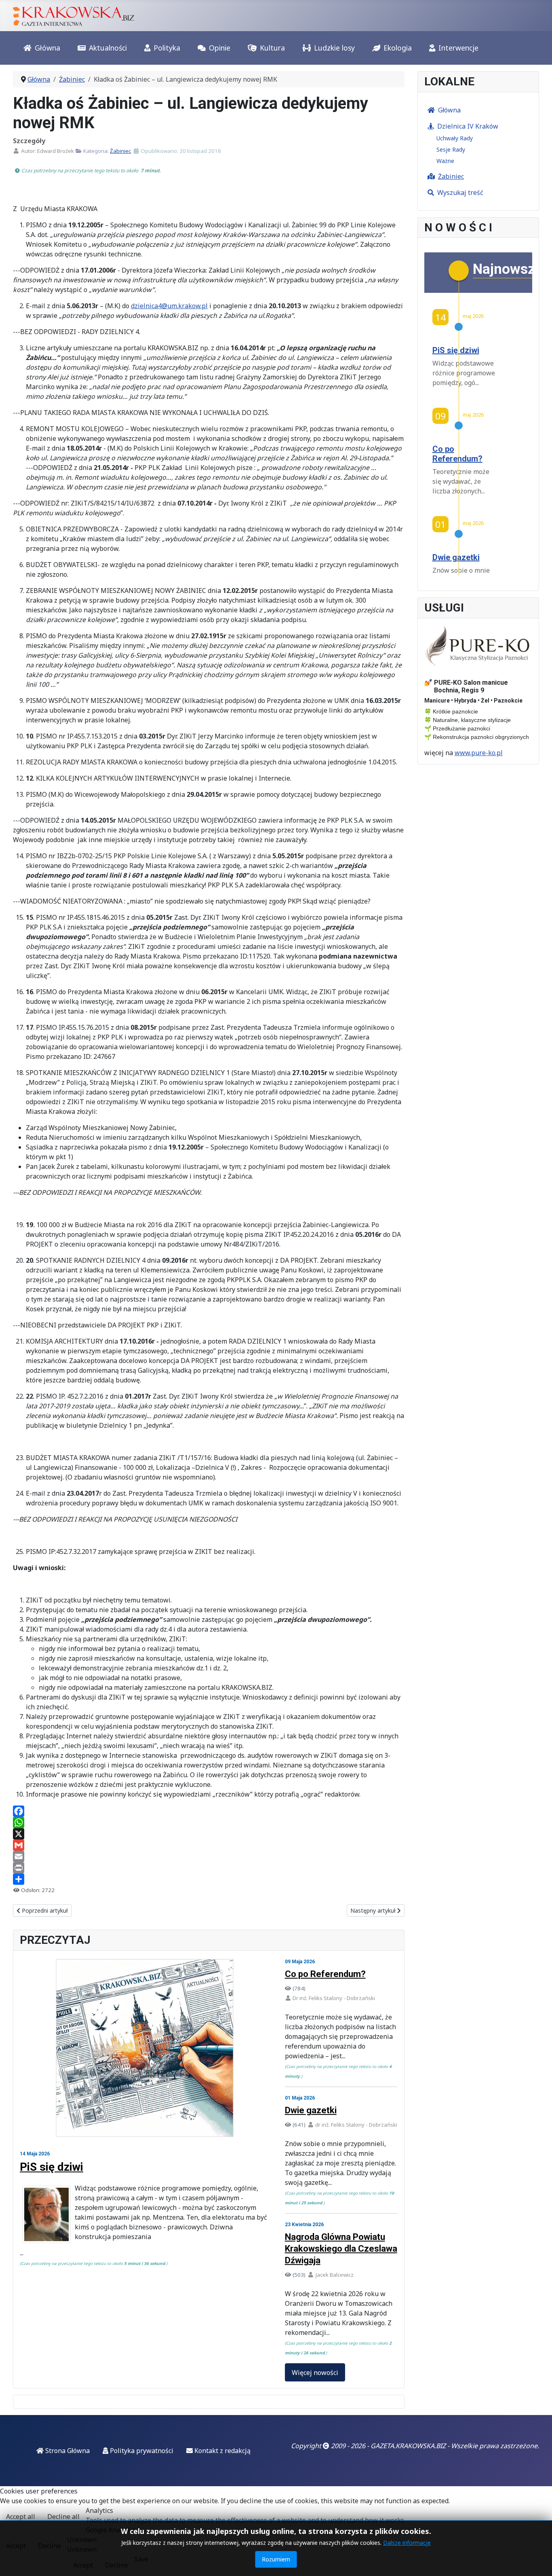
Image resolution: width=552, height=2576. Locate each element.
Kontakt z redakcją (222, 2451)
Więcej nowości (315, 2373)
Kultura (272, 48)
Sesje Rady (451, 149)
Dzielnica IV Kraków (468, 126)
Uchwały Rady (455, 138)
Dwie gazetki (311, 2110)
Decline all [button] (63, 2517)
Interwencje (458, 48)
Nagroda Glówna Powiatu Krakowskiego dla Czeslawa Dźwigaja (341, 2249)
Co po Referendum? (325, 1974)
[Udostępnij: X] (209, 1834)
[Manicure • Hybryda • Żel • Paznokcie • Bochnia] (478, 646)
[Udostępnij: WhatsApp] (209, 1822)
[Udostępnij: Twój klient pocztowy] (209, 1856)
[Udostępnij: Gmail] (209, 1845)
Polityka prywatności (141, 2451)
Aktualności (108, 48)
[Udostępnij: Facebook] (209, 1811)
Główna (47, 48)
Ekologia (398, 48)
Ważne (445, 161)
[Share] (209, 1879)
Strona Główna (67, 2451)
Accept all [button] (21, 2517)
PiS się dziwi (52, 2167)
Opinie (220, 48)
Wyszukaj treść (460, 193)
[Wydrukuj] (209, 1868)
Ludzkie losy (334, 48)
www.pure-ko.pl (479, 753)
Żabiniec (120, 151)
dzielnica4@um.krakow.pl (169, 306)
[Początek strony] (538, 2561)
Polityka (167, 48)
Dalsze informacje (407, 2543)
